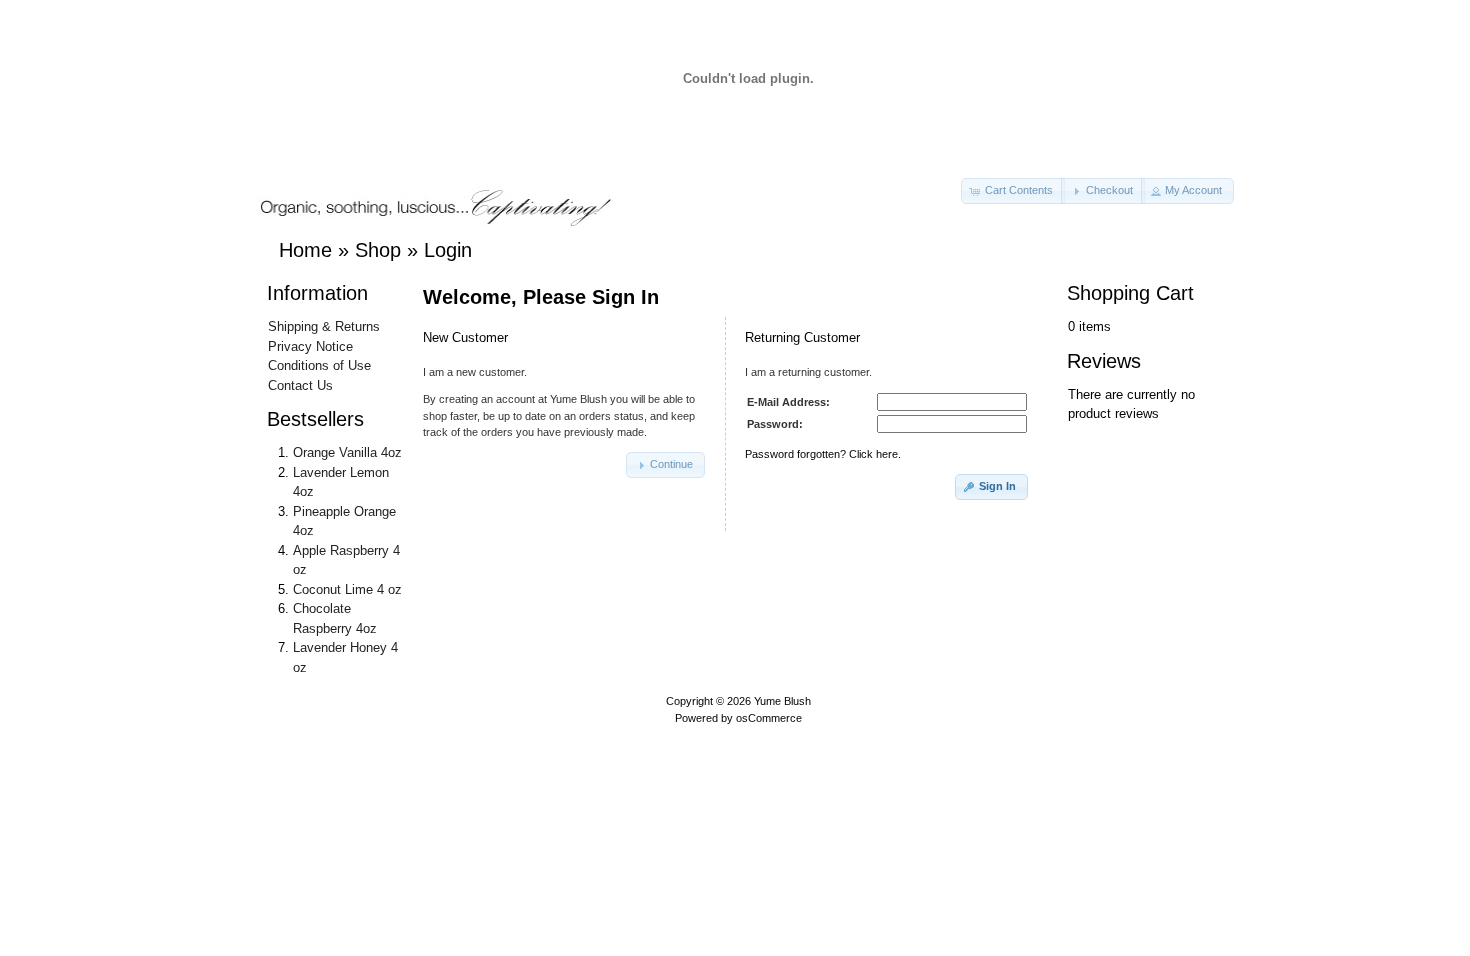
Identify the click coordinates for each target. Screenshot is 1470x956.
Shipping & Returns (324, 326)
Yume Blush (782, 701)
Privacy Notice (310, 346)
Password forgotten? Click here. (823, 454)
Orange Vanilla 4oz (347, 452)
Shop (378, 250)
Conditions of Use (319, 365)
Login (448, 250)
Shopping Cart (1130, 293)
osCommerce (769, 718)
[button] (1013, 191)
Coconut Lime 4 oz (347, 589)
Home (305, 250)
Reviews (1104, 361)
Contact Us (300, 385)
